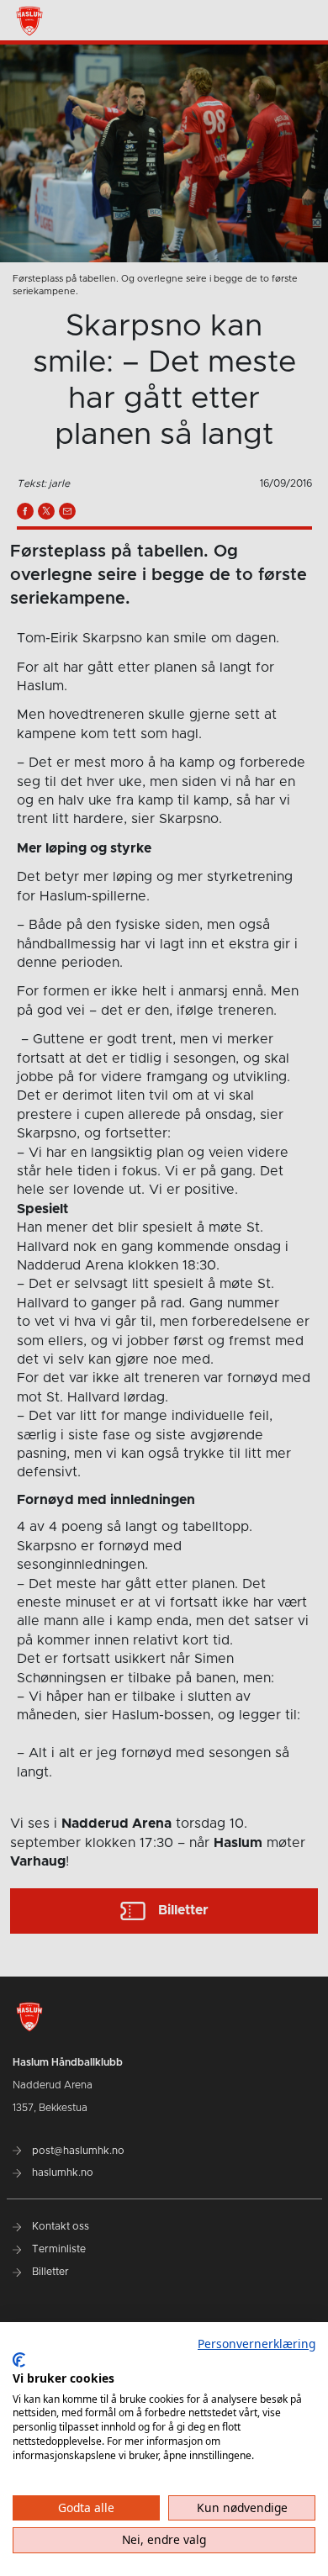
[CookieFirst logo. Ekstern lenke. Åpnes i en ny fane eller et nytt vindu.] (19, 2360)
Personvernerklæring (257, 2344)
